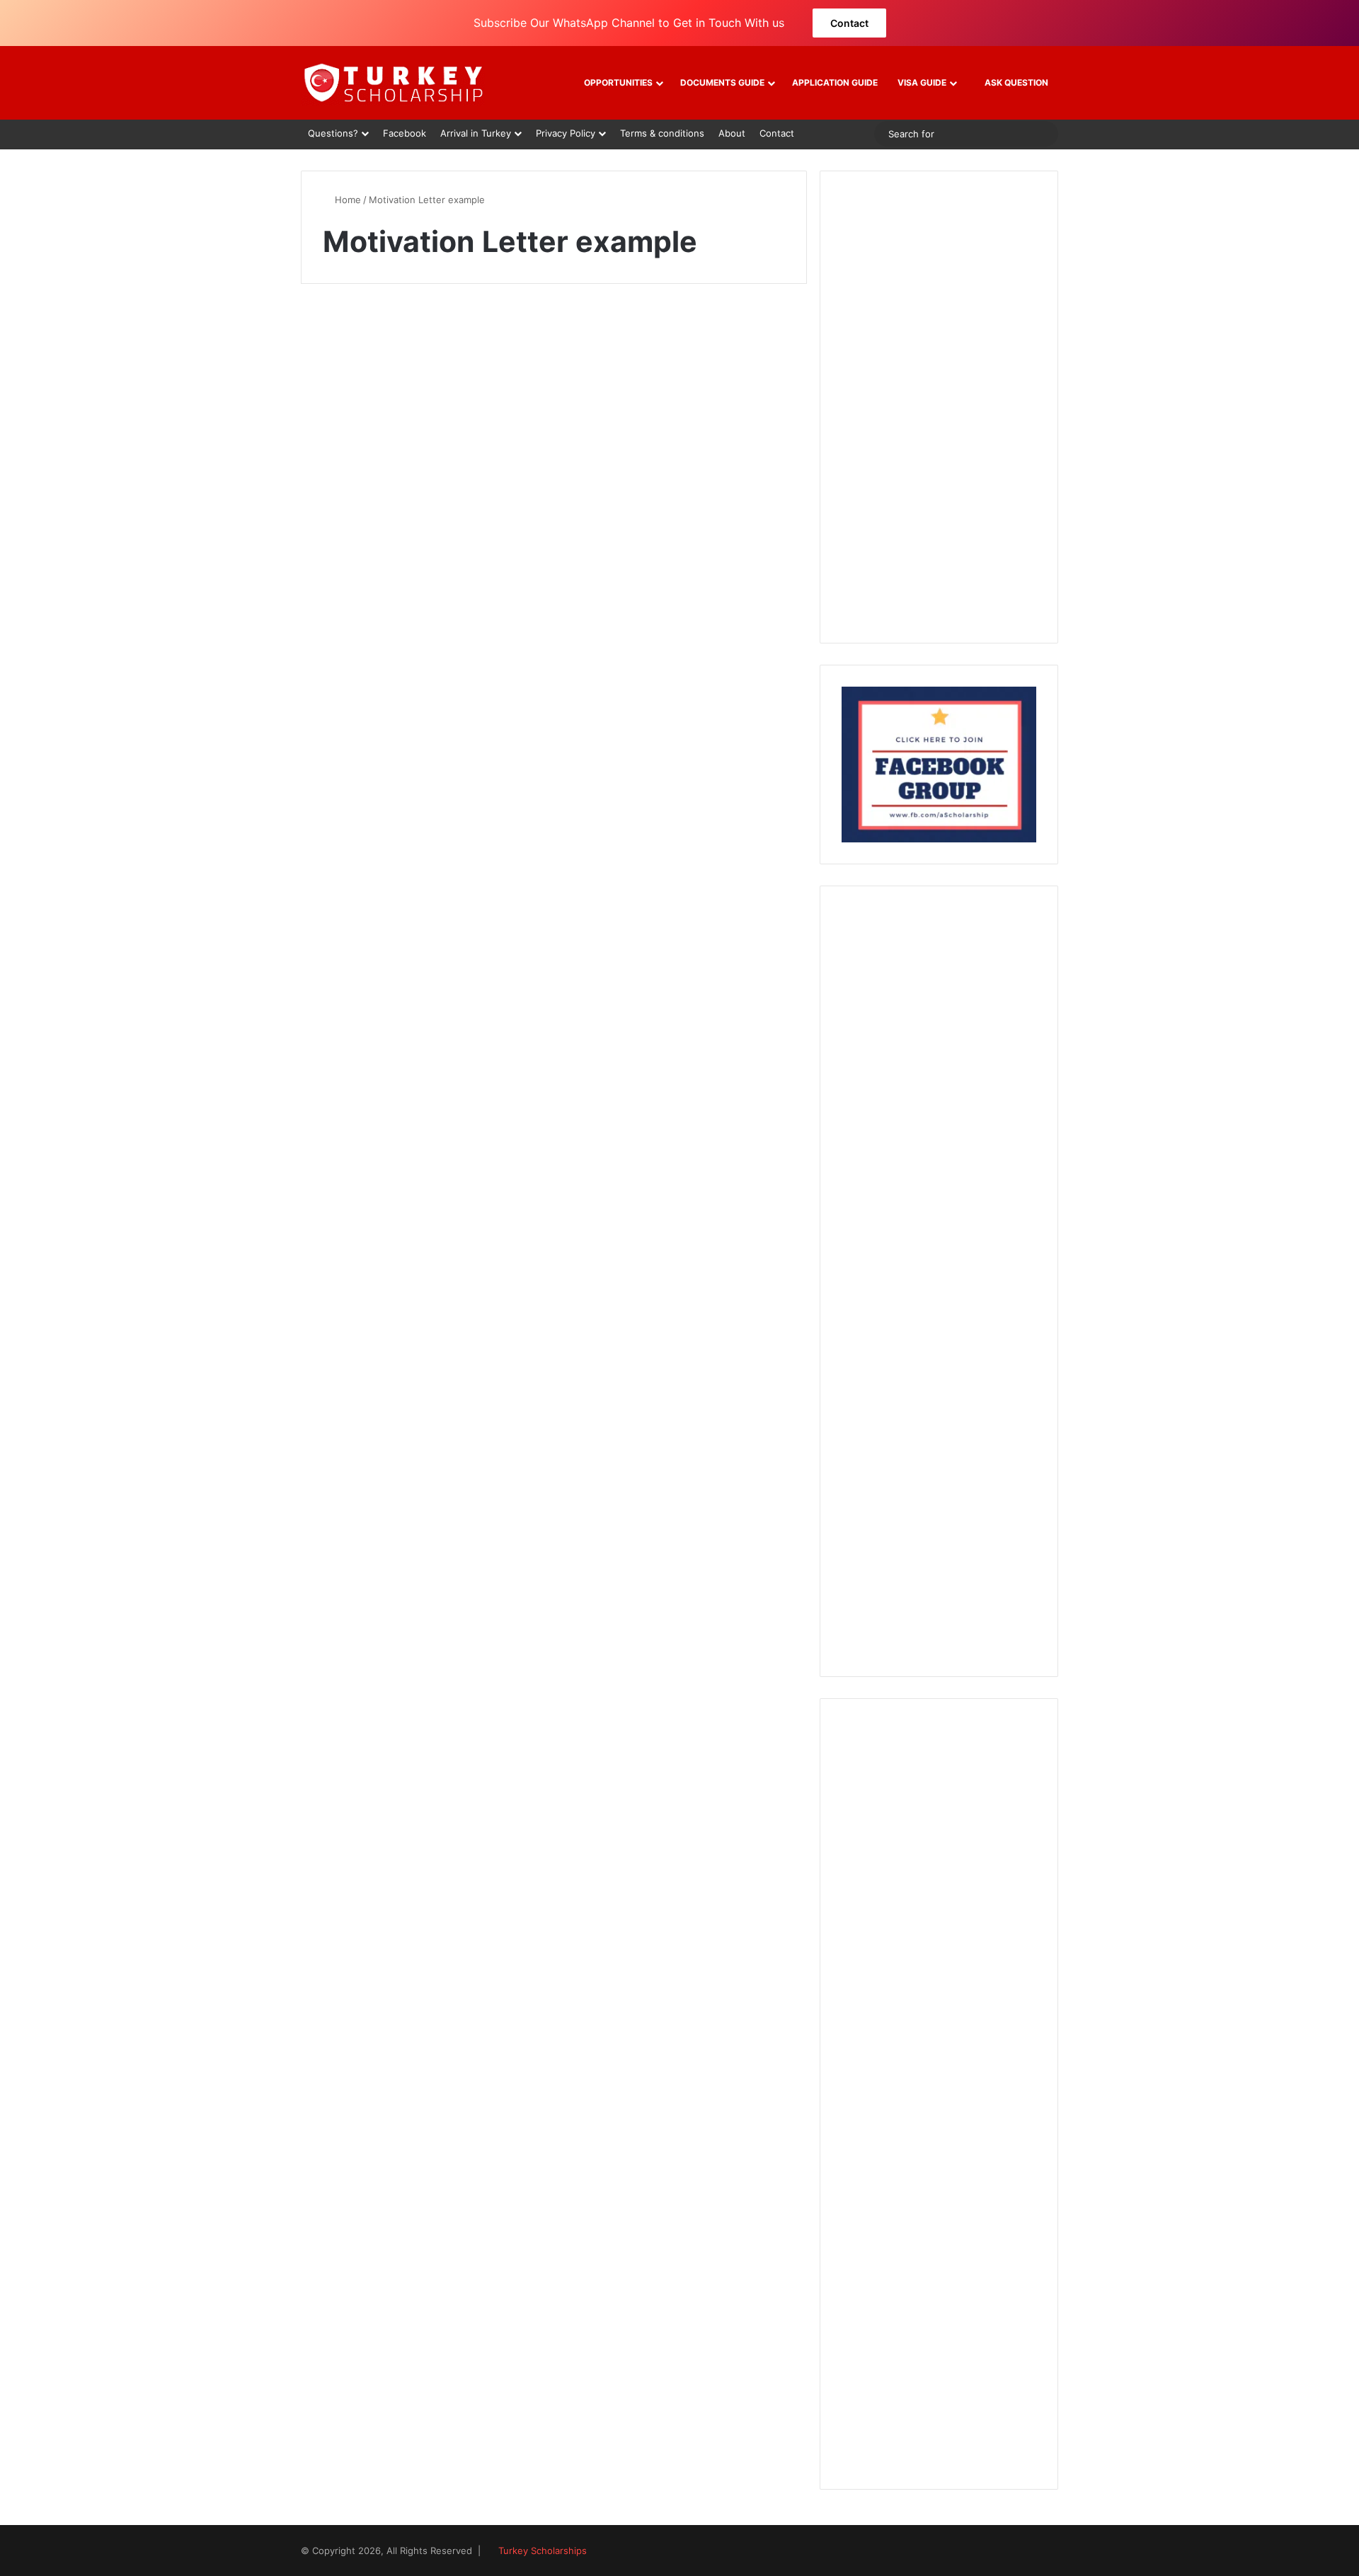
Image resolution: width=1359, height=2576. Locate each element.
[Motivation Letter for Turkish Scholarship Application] (422, 525)
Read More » (370, 675)
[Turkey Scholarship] (393, 83)
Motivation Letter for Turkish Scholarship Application (417, 385)
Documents (356, 336)
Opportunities (618, 82)
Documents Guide (722, 82)
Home (346, 200)
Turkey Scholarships (543, 2551)
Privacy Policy (566, 133)
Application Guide (835, 82)
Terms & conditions (662, 133)
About (732, 133)
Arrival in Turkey (476, 133)
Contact (849, 23)
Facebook (405, 133)
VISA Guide (922, 82)
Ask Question (1015, 82)
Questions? (333, 133)
